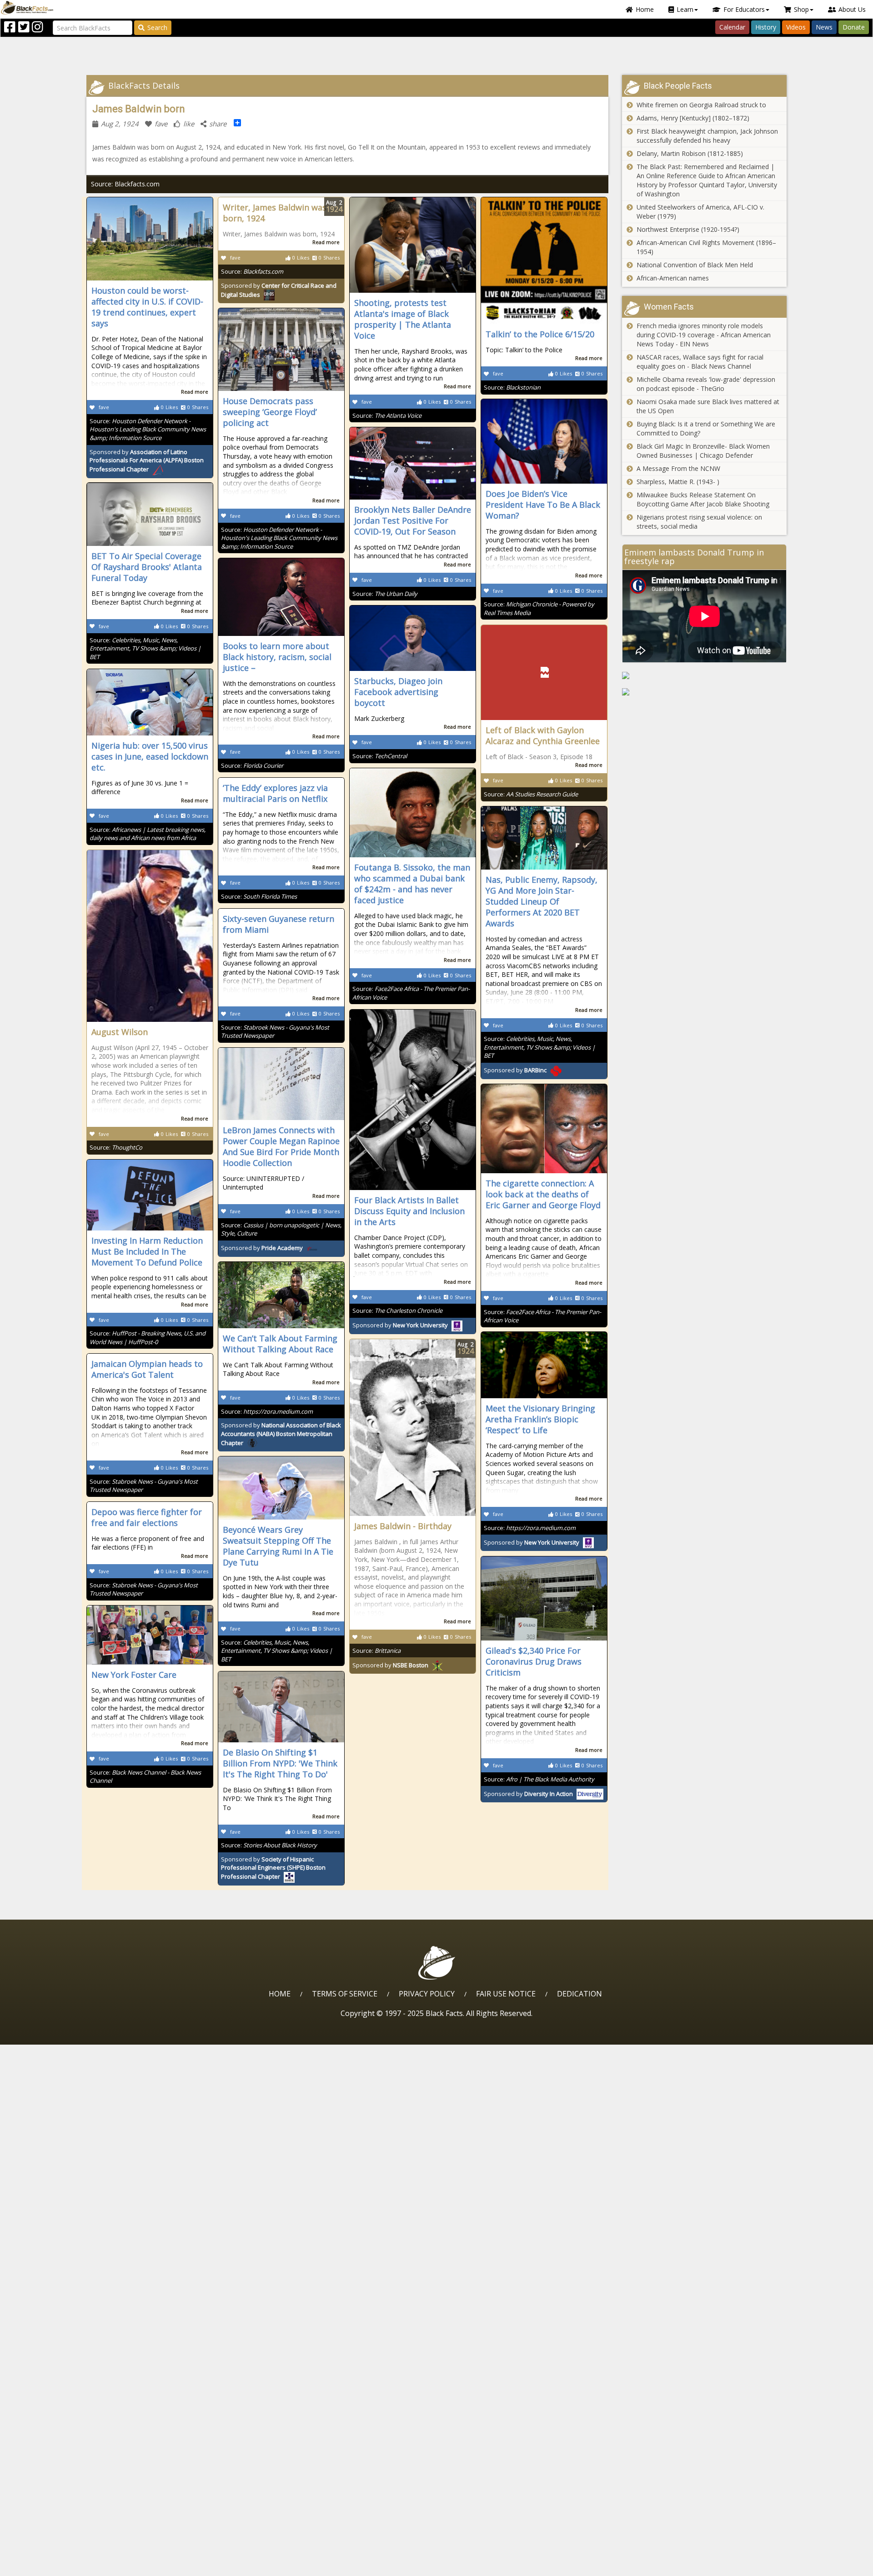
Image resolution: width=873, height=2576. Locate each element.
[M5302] (705, 675)
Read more (195, 392)
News (824, 27)
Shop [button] (801, 9)
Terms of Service (345, 1994)
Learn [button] (685, 9)
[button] (46, 2566)
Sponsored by (147, 461)
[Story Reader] (705, 692)
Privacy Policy (427, 1994)
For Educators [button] (744, 9)
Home (645, 9)
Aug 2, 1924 (120, 124)
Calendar (732, 27)
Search (157, 28)
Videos (796, 27)
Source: (148, 429)
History (766, 27)
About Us (852, 9)
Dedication (579, 1994)
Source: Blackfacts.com (125, 184)
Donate (854, 27)
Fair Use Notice (506, 1994)
